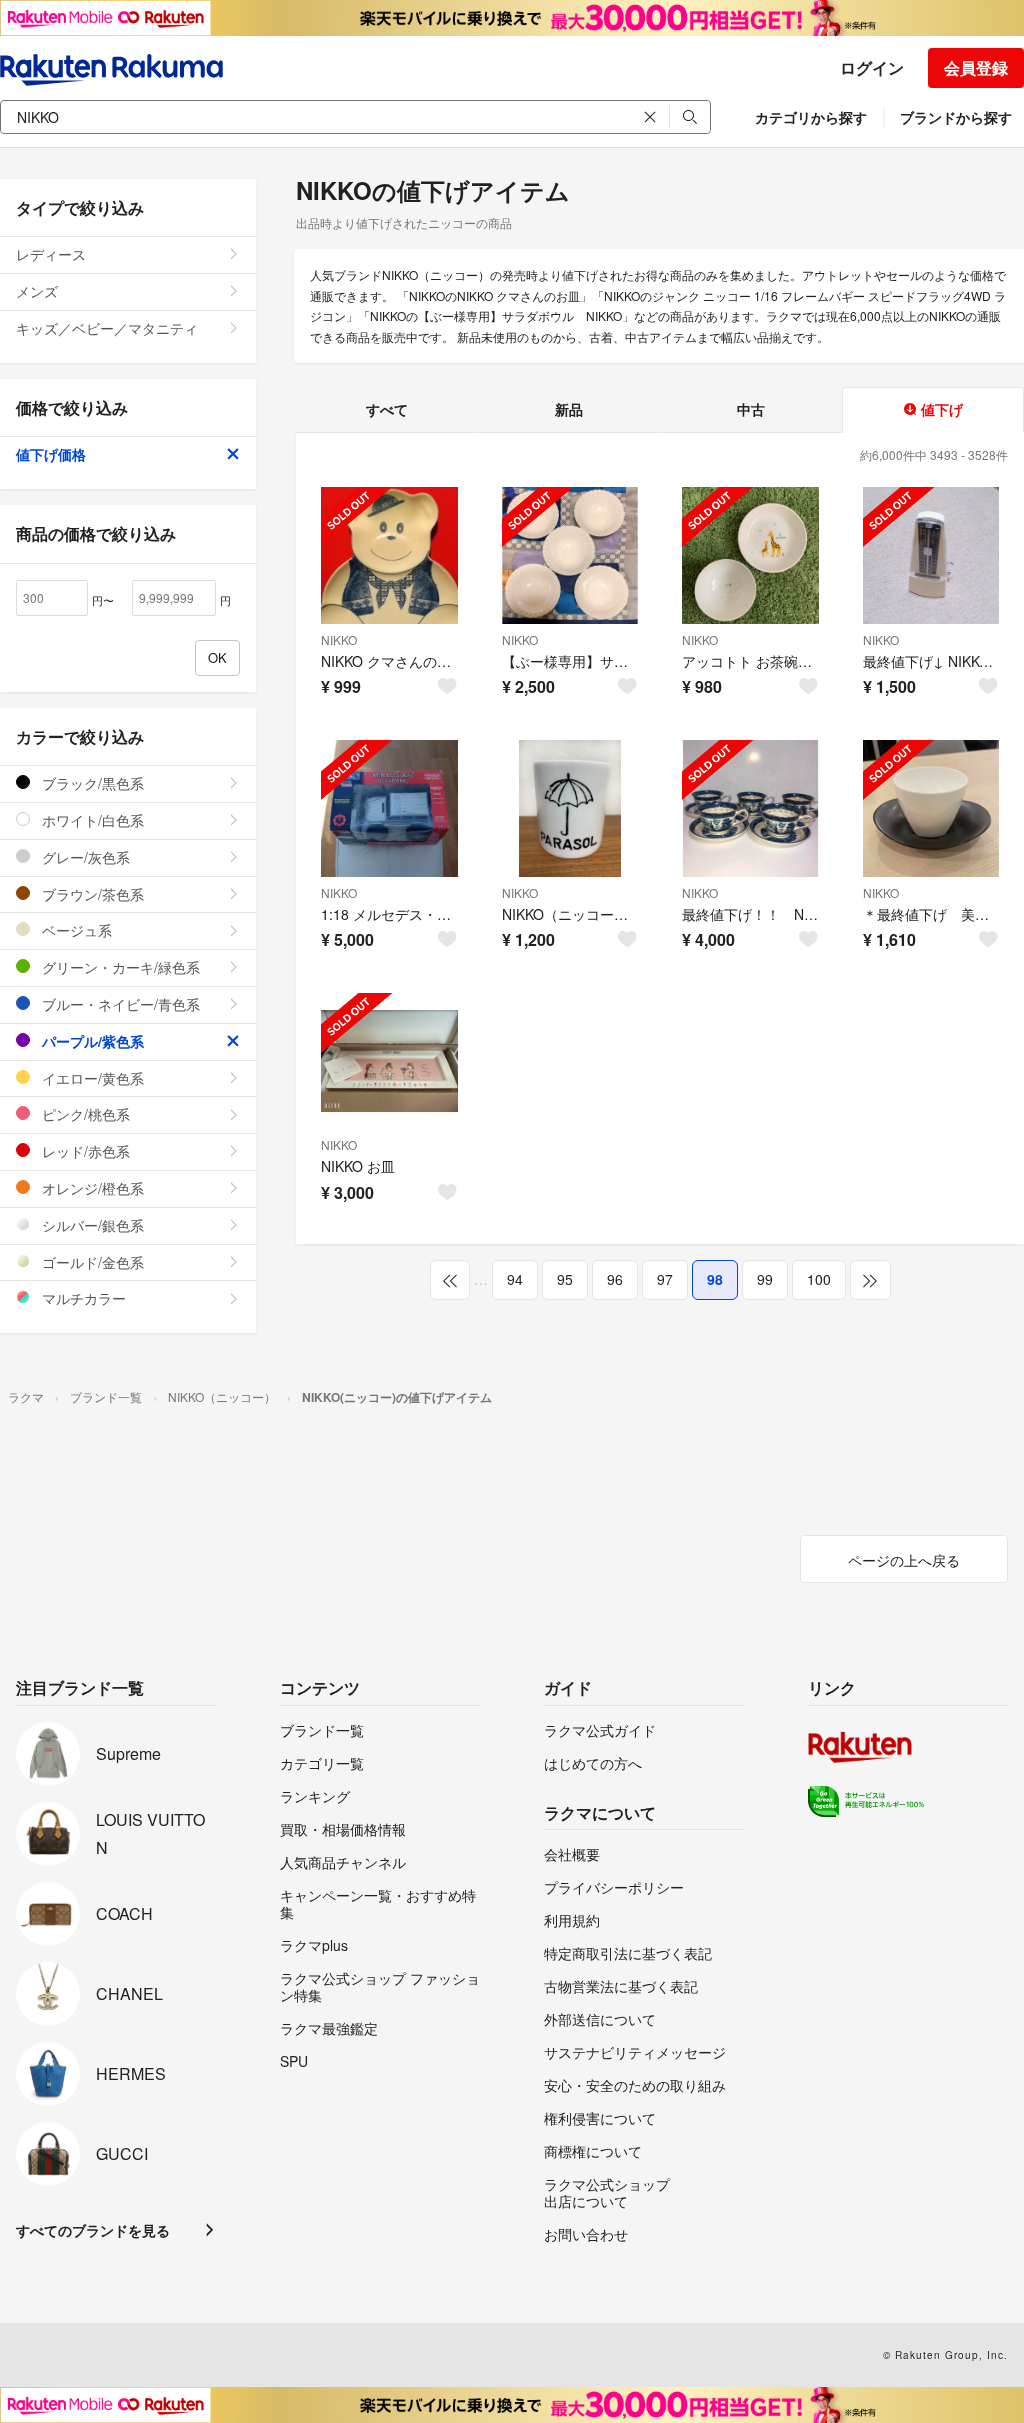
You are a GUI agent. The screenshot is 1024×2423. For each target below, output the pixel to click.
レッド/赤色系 (84, 1151)
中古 (751, 409)
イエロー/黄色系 (91, 1078)
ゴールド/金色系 (91, 1262)
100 (819, 1279)
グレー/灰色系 (84, 857)
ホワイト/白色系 (91, 820)
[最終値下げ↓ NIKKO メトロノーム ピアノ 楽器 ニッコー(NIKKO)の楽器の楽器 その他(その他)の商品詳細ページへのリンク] (931, 555)
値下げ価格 (51, 454)
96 (615, 1279)
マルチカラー (82, 1298)
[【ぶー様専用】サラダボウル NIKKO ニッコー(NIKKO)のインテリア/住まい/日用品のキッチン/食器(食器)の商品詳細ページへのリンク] (570, 555)
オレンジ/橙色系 (91, 1188)
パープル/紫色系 (91, 1041)
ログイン (872, 67)
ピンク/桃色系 (84, 1114)
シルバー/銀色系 (91, 1225)
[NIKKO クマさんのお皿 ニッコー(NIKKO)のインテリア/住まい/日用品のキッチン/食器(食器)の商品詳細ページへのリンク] (389, 555)
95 (565, 1279)
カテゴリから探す (811, 117)
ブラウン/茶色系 (91, 894)
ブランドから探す (956, 117)
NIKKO (339, 639)
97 (665, 1279)
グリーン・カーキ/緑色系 (119, 967)
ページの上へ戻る (904, 1560)
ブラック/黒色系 (91, 783)
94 (515, 1279)
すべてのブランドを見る (93, 2230)
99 (765, 1279)
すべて (387, 409)
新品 (569, 409)
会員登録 (976, 67)
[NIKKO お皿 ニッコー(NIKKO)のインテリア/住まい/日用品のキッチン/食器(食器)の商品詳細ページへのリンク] (389, 1061)
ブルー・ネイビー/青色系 (119, 1004)
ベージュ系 (75, 930)
